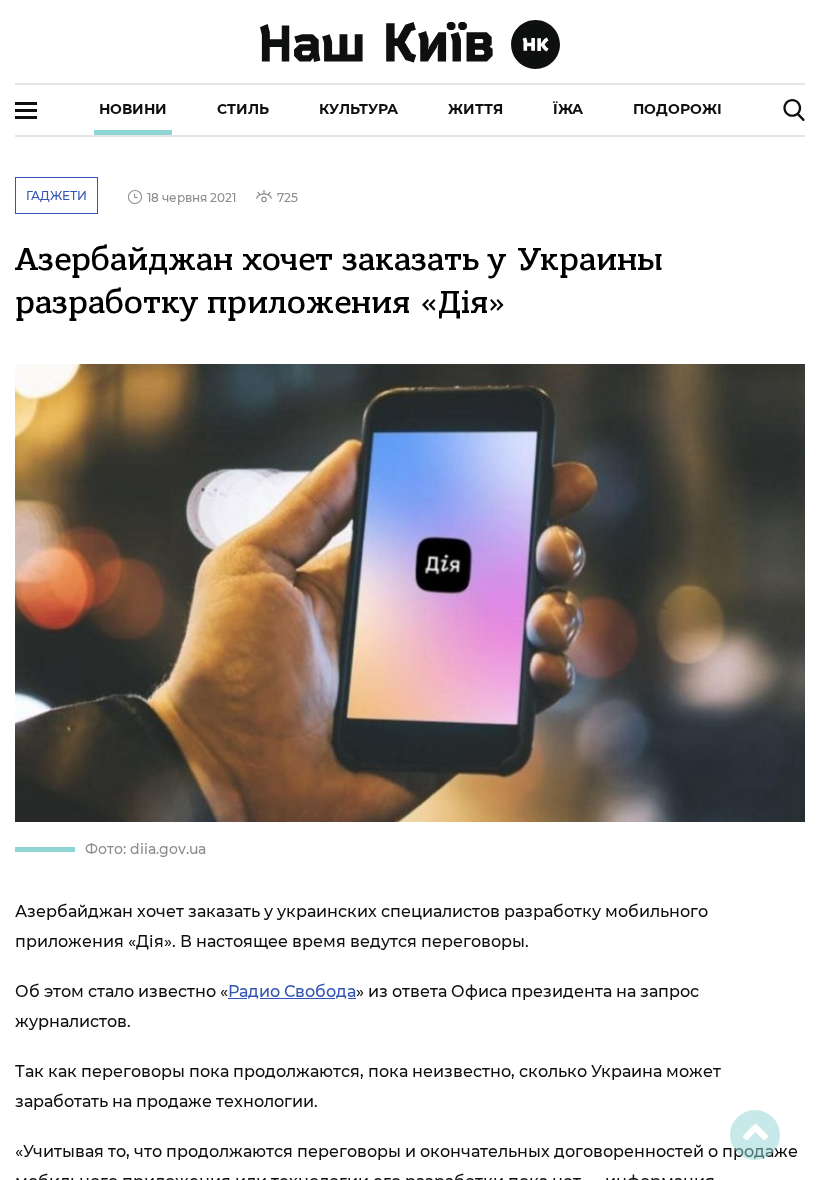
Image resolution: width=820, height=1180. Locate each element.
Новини (133, 109)
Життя (475, 109)
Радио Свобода (292, 991)
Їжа (568, 109)
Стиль (243, 109)
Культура (358, 109)
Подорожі (677, 109)
